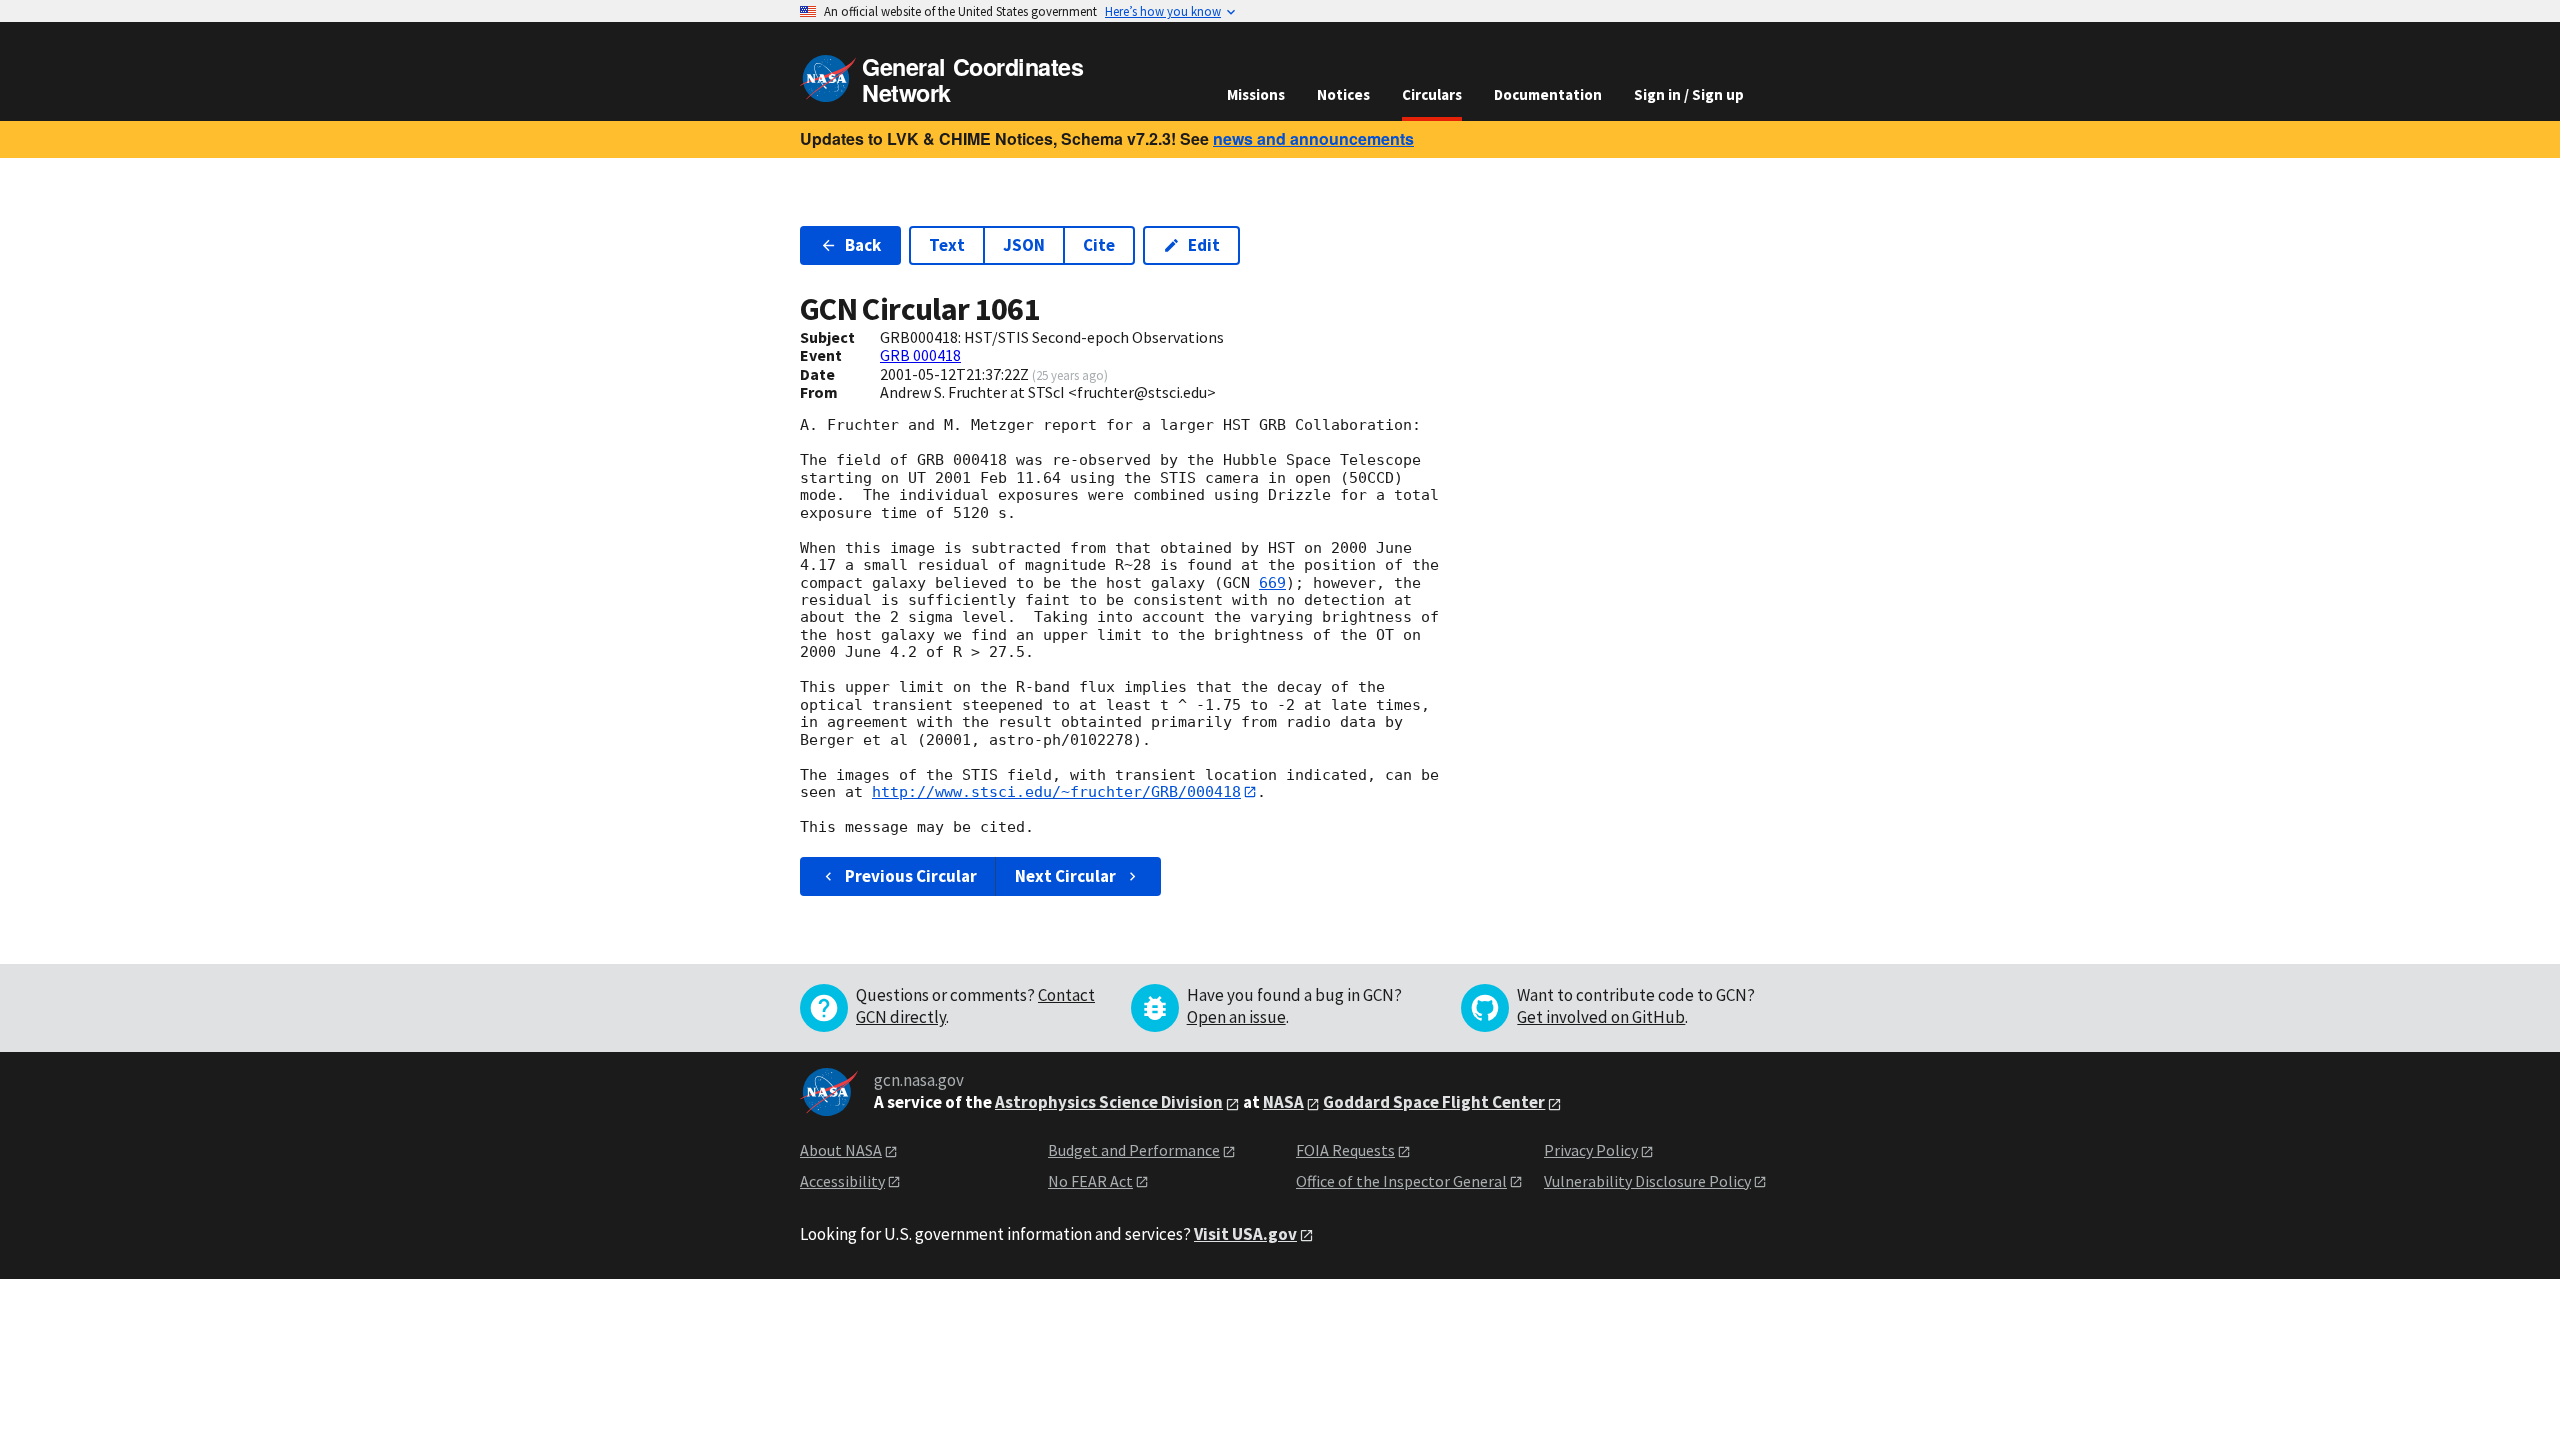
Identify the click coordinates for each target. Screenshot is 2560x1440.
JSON (1024, 245)
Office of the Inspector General (1401, 1181)
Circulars (1432, 94)
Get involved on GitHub (1601, 1017)
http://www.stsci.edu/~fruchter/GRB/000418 (1056, 792)
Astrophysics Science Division (1109, 1102)
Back (863, 245)
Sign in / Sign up (1689, 94)
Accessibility (842, 1181)
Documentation (1548, 94)
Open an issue (1236, 1017)
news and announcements (1313, 138)
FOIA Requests (1345, 1150)
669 (1272, 583)
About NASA (841, 1150)
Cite (1099, 245)
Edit (1204, 245)
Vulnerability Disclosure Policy (1647, 1181)
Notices (1343, 94)
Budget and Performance (1134, 1150)
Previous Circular (911, 876)
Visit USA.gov (1245, 1234)
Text (947, 245)
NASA (1283, 1102)
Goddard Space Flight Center (1434, 1102)
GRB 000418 (920, 355)
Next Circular (1065, 876)
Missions (1256, 94)
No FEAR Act (1090, 1181)
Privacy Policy (1591, 1150)
